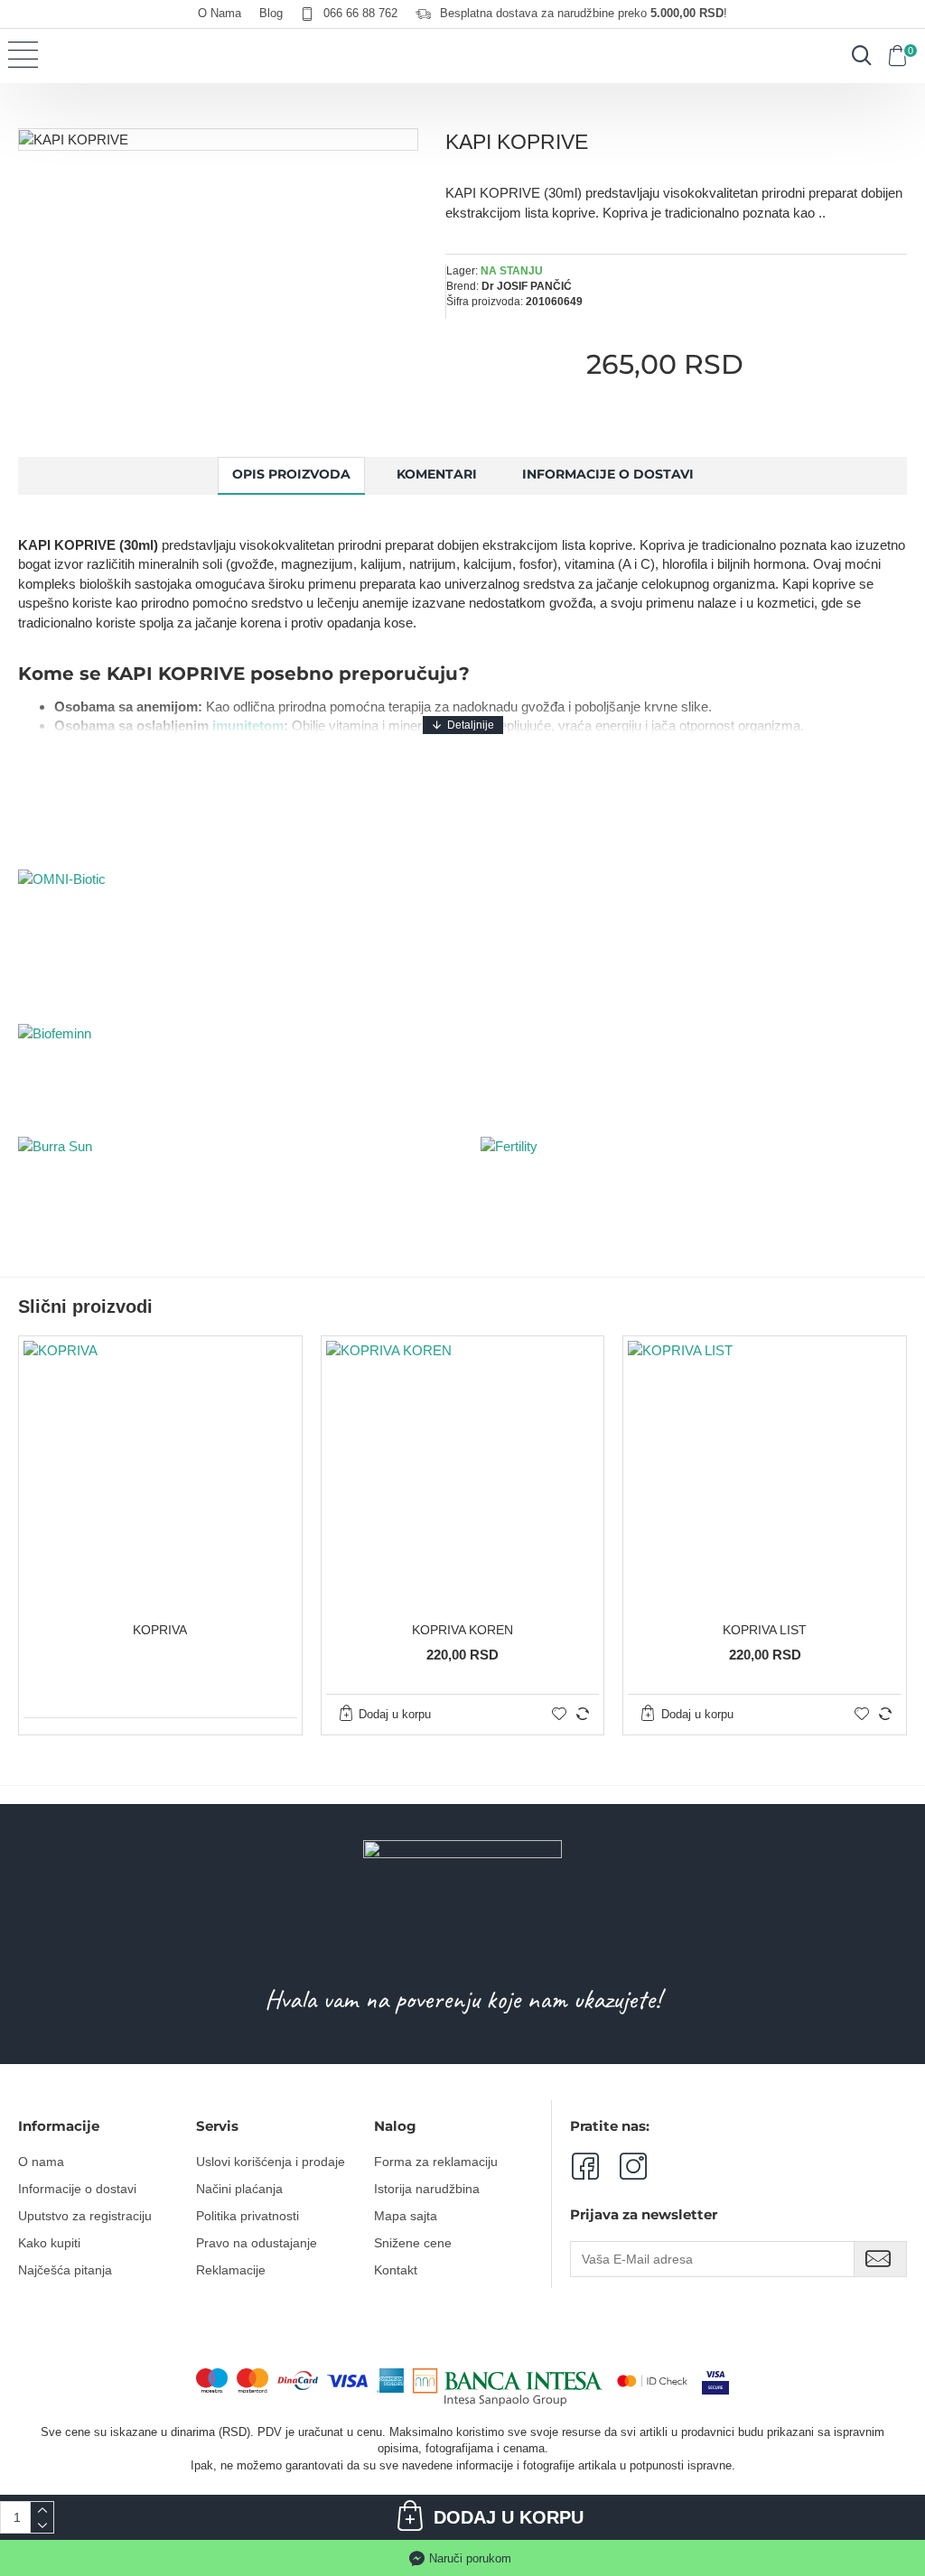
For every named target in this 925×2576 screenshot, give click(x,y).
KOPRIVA (160, 1630)
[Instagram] (623, 2166)
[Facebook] (584, 2166)
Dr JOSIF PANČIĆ (527, 286)
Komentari (437, 474)
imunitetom (248, 725)
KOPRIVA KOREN (462, 1630)
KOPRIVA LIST (765, 1630)
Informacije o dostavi (608, 474)
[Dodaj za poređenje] (583, 1714)
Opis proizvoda (291, 474)
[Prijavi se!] (880, 2259)
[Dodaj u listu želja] (559, 1714)
